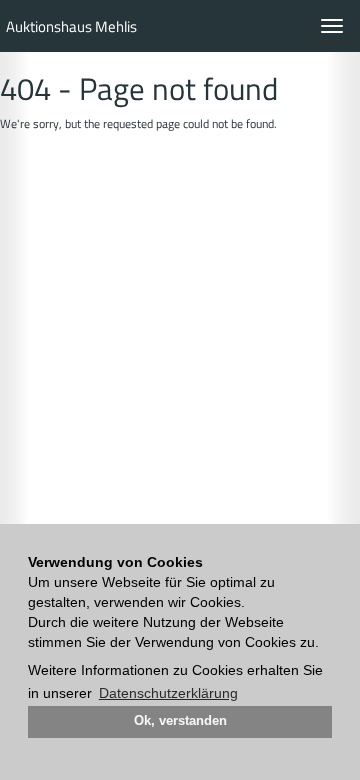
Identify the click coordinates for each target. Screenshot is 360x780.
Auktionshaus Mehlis (71, 26)
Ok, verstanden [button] (180, 721)
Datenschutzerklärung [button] (168, 693)
